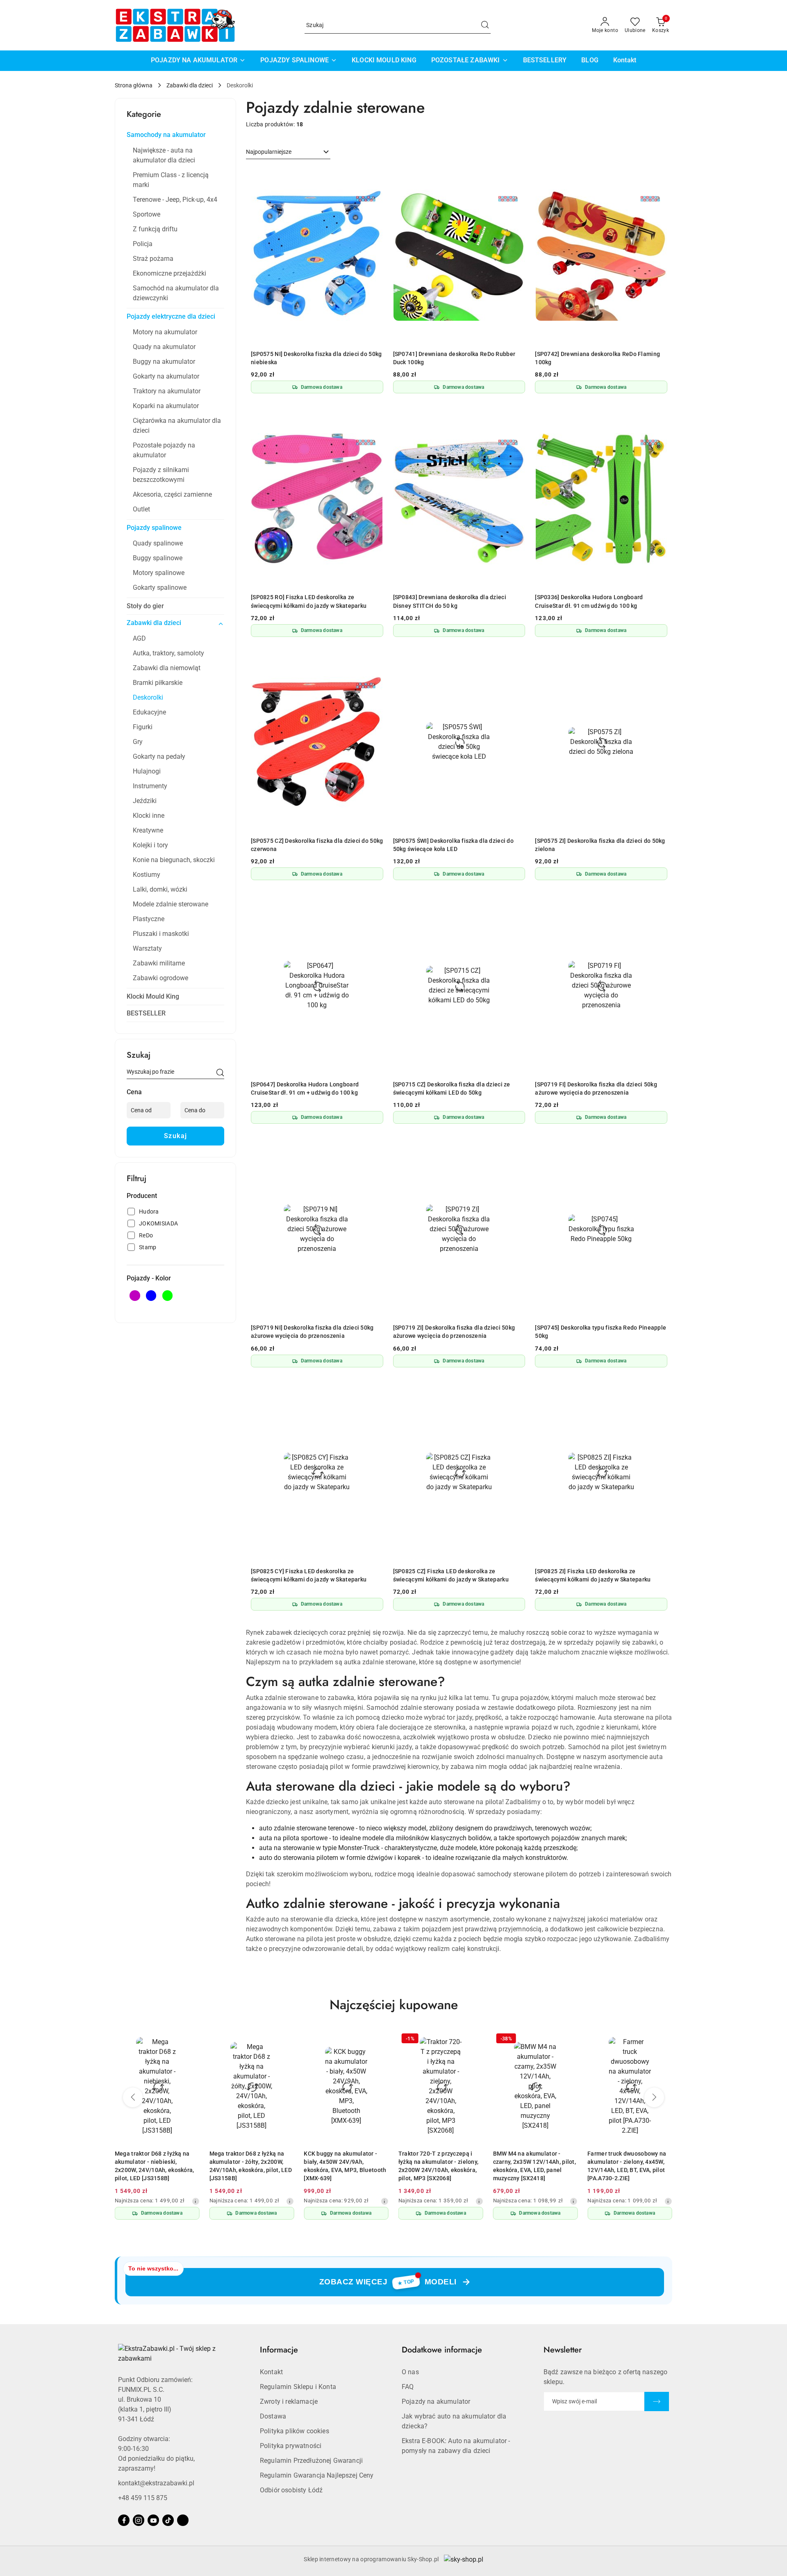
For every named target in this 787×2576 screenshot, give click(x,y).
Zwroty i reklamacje (289, 2401)
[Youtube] (153, 2520)
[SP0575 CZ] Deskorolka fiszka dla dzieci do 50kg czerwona (317, 845)
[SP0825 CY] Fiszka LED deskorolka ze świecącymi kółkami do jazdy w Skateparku (309, 1575)
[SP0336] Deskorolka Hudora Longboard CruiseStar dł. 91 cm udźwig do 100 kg (589, 601)
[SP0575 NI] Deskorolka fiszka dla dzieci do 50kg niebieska (316, 358)
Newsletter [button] (563, 2350)
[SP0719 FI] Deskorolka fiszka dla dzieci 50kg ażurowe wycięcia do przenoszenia (596, 1088)
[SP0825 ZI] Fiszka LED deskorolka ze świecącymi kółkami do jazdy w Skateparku (593, 1575)
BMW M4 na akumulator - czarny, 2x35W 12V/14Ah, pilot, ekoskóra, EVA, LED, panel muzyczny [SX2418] (535, 2166)
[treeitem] (175, 135)
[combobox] (288, 152)
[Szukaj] (220, 1073)
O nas (410, 2372)
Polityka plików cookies (295, 2431)
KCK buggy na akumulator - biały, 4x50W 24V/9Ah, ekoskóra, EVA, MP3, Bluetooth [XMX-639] (345, 2166)
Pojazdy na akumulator (436, 2401)
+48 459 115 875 (143, 2498)
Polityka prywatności (291, 2446)
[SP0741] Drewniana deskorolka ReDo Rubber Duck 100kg (454, 358)
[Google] (183, 2520)
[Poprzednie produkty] (133, 2097)
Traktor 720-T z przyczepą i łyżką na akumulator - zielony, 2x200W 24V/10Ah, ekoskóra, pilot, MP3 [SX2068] (438, 2166)
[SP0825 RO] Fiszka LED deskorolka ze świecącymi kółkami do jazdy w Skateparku (309, 601)
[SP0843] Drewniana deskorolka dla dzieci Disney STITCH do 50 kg (450, 601)
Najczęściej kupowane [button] (394, 2005)
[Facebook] (124, 2520)
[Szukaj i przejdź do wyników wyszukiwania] (485, 25)
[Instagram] (139, 2520)
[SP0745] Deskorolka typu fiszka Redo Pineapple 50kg (600, 1332)
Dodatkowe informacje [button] (442, 2350)
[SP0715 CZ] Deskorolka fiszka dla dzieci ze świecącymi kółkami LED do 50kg (452, 1088)
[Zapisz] (657, 2401)
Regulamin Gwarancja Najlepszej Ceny (317, 2475)
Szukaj (176, 1136)
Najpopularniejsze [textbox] (269, 152)
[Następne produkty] (654, 2097)
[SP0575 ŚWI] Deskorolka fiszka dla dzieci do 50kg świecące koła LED (453, 845)
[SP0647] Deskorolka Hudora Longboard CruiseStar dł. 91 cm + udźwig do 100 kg (305, 1088)
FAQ (408, 2387)
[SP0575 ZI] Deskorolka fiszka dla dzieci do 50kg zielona (600, 845)
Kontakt (271, 2372)
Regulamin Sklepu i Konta (298, 2387)
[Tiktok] (168, 2520)
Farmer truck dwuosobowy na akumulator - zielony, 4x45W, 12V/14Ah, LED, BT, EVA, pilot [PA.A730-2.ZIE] (627, 2166)
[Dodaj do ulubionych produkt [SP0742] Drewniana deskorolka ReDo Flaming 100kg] (658, 177)
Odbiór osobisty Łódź (291, 2490)
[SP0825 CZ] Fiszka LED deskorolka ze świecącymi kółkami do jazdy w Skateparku (451, 1575)
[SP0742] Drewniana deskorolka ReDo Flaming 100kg (597, 358)
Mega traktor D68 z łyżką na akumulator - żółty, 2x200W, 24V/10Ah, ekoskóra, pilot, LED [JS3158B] (251, 2166)
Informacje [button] (279, 2350)
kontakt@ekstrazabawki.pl (156, 2483)
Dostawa (273, 2416)
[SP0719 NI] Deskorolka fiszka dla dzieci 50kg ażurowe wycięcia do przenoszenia (312, 1332)
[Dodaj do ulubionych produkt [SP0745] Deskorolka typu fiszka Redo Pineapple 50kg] (658, 1150)
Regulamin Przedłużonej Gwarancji (311, 2461)
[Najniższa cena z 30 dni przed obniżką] (196, 2201)
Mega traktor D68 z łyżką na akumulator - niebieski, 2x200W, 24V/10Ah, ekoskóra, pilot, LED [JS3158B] (155, 2166)
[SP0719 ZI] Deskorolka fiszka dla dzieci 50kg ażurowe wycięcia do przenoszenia (454, 1332)
